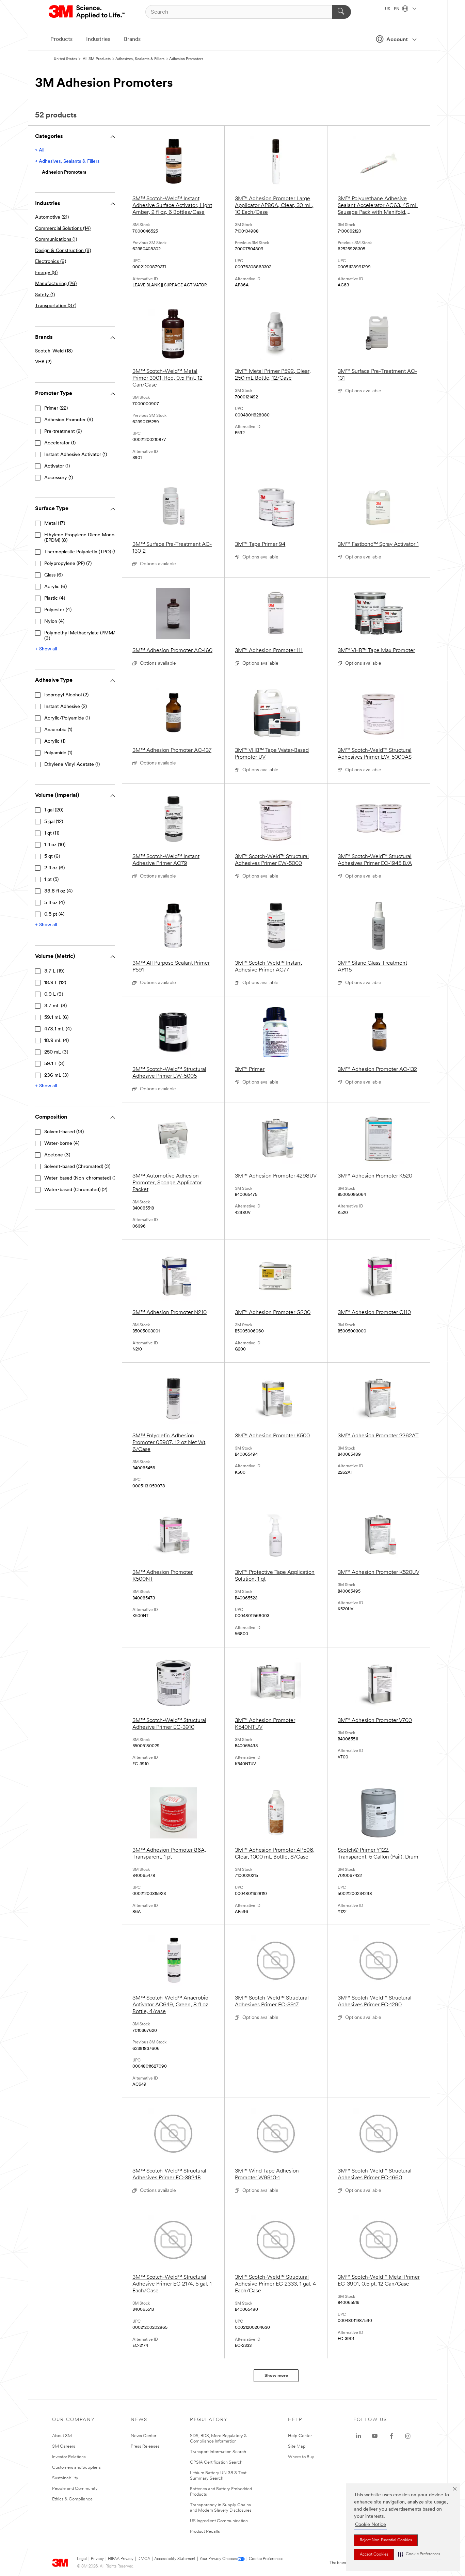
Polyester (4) (58, 610)
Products (61, 39)
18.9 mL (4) (57, 1041)
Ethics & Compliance (72, 2499)
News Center (143, 2436)
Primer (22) (56, 408)
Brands (132, 39)
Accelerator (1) (60, 443)
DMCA (144, 2559)
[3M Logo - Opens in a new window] (87, 12)
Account (397, 40)
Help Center (300, 2436)
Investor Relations (69, 2457)
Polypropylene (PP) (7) (68, 564)
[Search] (342, 12)
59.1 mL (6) (56, 1018)
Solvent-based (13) (64, 1132)
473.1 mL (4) (58, 1029)
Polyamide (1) (58, 753)
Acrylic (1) (55, 741)
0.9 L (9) (54, 994)
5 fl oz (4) (54, 903)
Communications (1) (56, 240)
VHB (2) (43, 362)
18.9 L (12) (55, 983)
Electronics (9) (51, 262)
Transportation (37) (56, 306)
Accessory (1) (59, 478)
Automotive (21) (52, 217)
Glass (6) (53, 575)
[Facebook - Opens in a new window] (391, 2436)
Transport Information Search (218, 2452)
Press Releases (145, 2446)
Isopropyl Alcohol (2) (66, 695)
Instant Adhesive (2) (66, 707)
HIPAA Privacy (121, 2559)
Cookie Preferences (266, 2559)
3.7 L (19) (54, 971)
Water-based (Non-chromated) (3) (81, 1178)
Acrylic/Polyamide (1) (67, 718)
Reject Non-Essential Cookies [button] (386, 2540)
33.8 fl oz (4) (58, 891)
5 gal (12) (54, 822)
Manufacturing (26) (56, 284)
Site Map (297, 2446)
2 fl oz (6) (54, 868)
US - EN (393, 9)
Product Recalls (205, 2532)
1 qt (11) (52, 833)
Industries (98, 39)
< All (40, 150)
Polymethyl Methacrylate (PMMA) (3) (81, 636)
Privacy (97, 2559)
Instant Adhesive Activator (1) (76, 455)
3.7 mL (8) (55, 1006)
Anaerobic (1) (58, 730)
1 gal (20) (54, 810)
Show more (276, 2376)
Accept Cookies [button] (374, 2555)
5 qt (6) (52, 857)
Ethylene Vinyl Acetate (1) (72, 765)
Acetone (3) (57, 1155)
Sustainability (65, 2478)
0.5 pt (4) (54, 914)
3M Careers (64, 2446)
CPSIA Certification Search (216, 2462)
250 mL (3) (56, 1052)
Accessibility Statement (175, 2559)
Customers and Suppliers (76, 2468)
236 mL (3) (56, 1076)
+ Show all (46, 649)
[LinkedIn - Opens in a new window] (358, 2436)
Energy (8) (46, 273)
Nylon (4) (54, 622)
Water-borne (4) (62, 1144)
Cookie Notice (371, 2525)
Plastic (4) (55, 598)
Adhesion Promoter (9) (69, 420)
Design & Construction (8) (63, 251)
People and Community (75, 2489)
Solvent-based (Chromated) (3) (77, 1167)
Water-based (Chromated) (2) (76, 1190)
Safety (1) (45, 295)
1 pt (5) (51, 880)
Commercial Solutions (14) (63, 229)
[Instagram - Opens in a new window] (408, 2436)
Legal (82, 2559)
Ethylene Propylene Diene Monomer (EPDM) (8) (84, 538)
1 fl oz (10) (55, 845)
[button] (419, 2554)
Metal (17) (55, 524)
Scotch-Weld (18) (54, 351)
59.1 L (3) (54, 1064)
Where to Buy (301, 2457)
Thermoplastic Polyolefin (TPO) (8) (81, 552)
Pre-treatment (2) (63, 432)
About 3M (62, 2436)
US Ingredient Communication (219, 2521)
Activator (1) (57, 466)
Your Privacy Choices (218, 2559)
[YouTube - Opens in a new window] (375, 2436)
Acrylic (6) (55, 587)
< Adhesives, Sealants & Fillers (67, 162)
